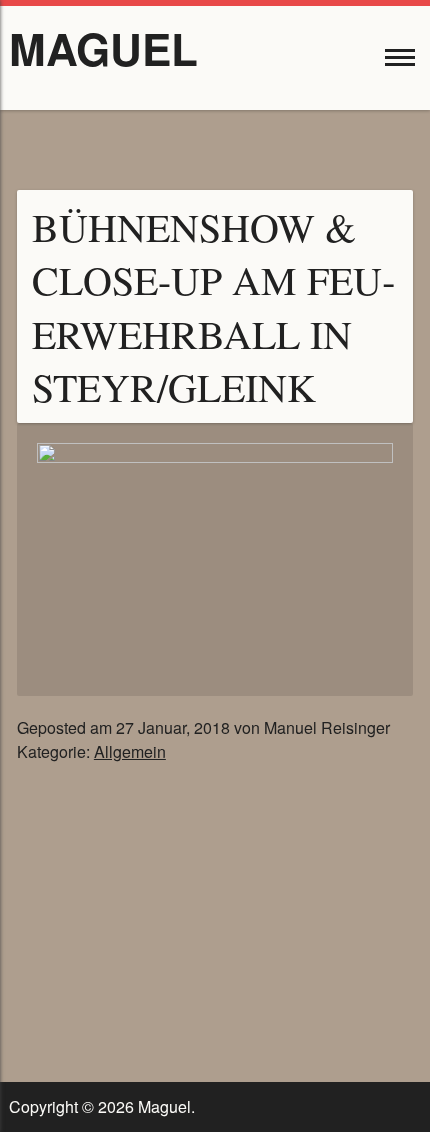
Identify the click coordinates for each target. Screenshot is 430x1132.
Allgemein (130, 751)
